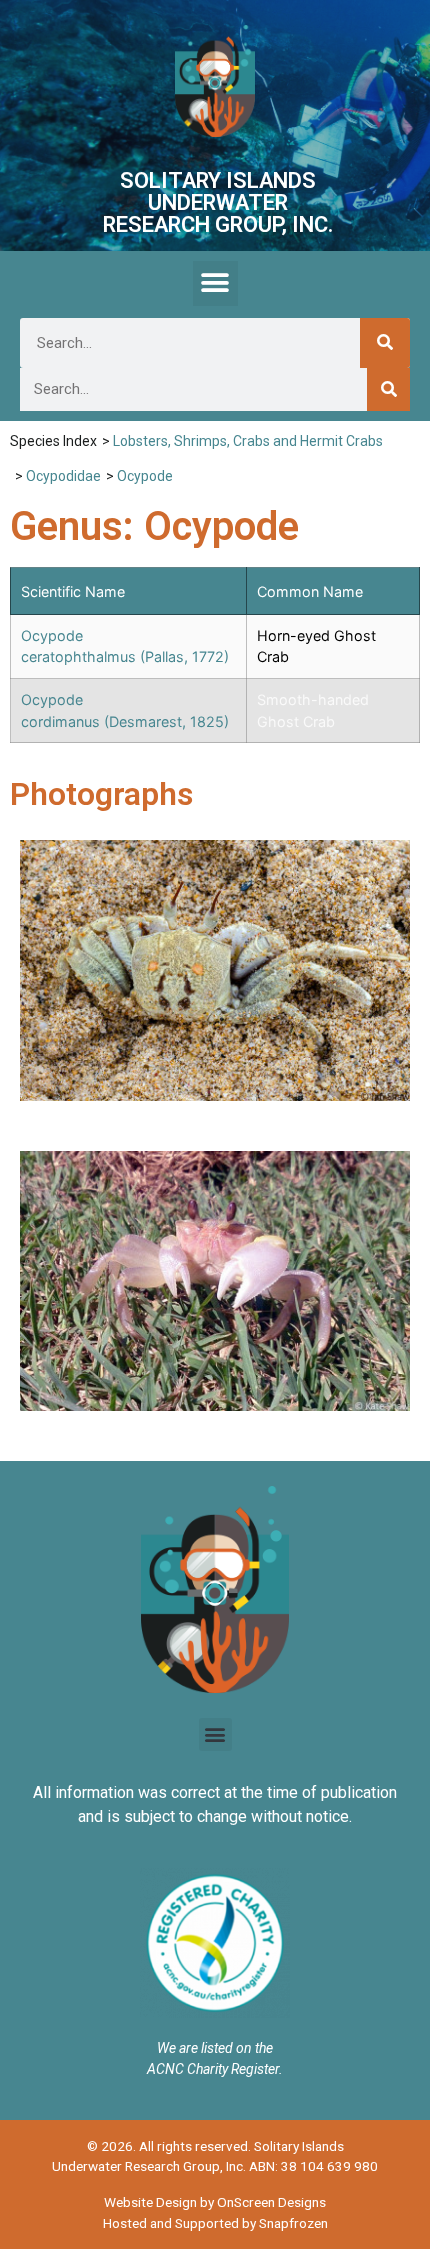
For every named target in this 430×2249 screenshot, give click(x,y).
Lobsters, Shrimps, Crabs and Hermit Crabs (248, 441)
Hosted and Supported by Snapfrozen (215, 2223)
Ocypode (145, 476)
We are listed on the (215, 2048)
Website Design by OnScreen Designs (215, 2202)
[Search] (385, 343)
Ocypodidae (63, 476)
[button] (215, 283)
